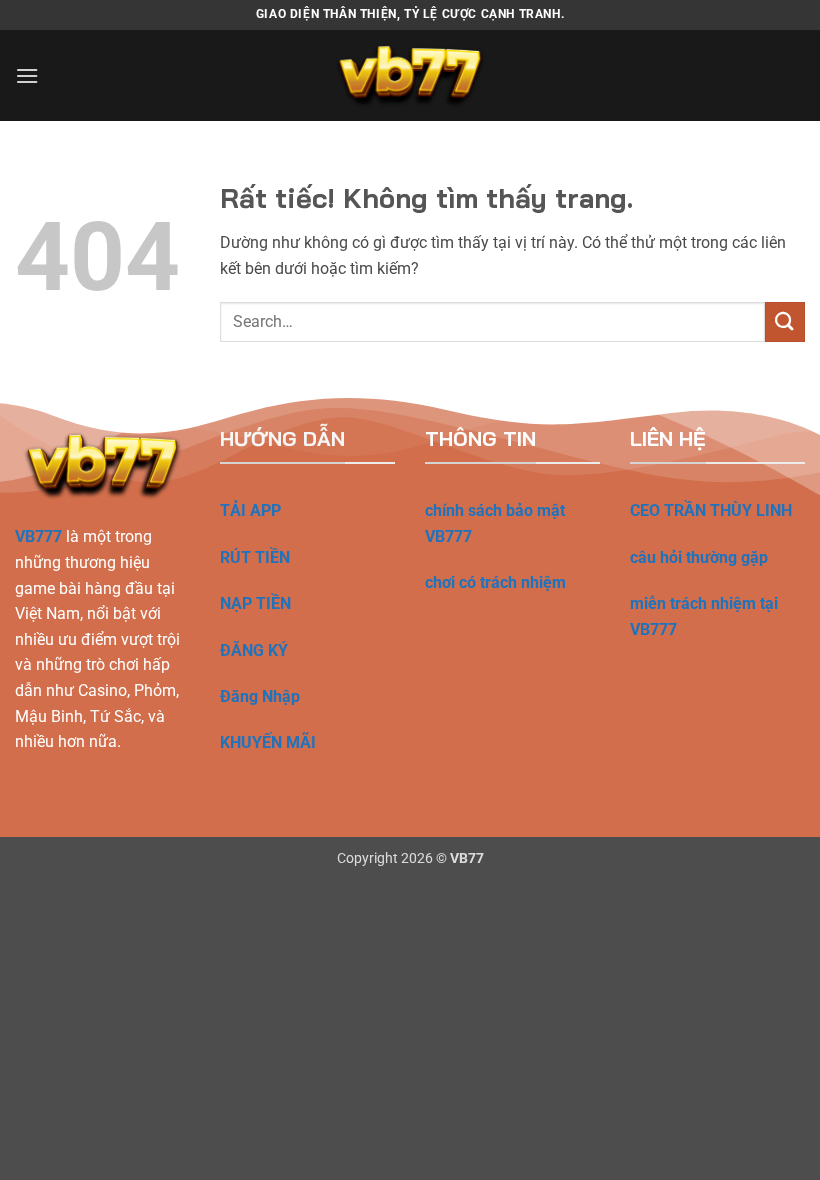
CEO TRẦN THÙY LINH (711, 510)
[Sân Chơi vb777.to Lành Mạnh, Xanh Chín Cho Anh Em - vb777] (410, 75)
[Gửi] (785, 321)
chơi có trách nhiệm (495, 582)
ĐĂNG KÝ (254, 650)
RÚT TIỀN (255, 557)
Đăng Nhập (260, 696)
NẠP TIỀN (255, 603)
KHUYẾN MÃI (268, 742)
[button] (27, 75)
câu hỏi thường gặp (699, 557)
